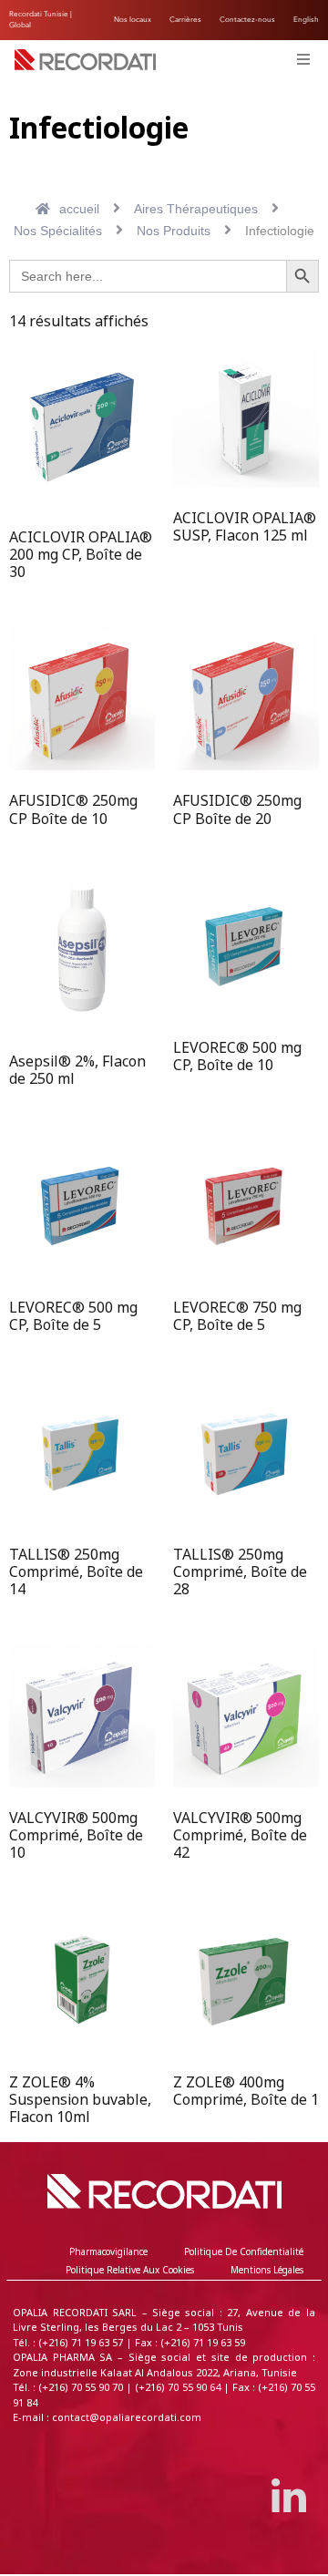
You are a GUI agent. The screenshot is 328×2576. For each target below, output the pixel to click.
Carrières (185, 20)
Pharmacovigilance (108, 2252)
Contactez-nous (247, 20)
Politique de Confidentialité (244, 2252)
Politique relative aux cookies (130, 2270)
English (306, 20)
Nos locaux (133, 20)
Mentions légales (267, 2270)
